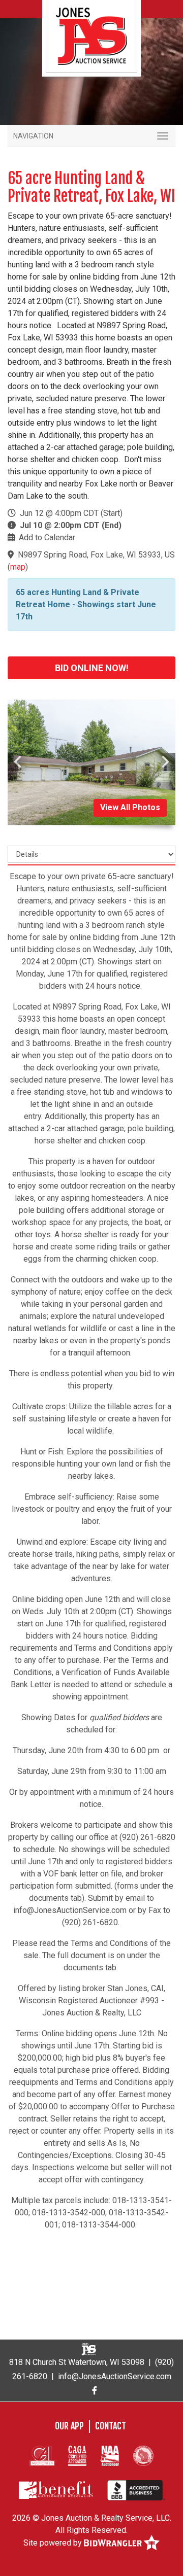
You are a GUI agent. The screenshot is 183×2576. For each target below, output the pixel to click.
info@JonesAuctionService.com (115, 2376)
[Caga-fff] (77, 2455)
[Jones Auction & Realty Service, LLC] (91, 36)
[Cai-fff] (42, 2455)
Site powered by (54, 2543)
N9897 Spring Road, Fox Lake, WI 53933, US (96, 555)
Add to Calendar (47, 537)
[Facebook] (95, 2391)
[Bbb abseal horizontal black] (136, 2490)
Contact (111, 2426)
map (18, 567)
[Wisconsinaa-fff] (143, 2455)
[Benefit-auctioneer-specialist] (56, 2490)
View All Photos (130, 807)
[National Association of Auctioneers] (110, 2455)
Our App (69, 2426)
